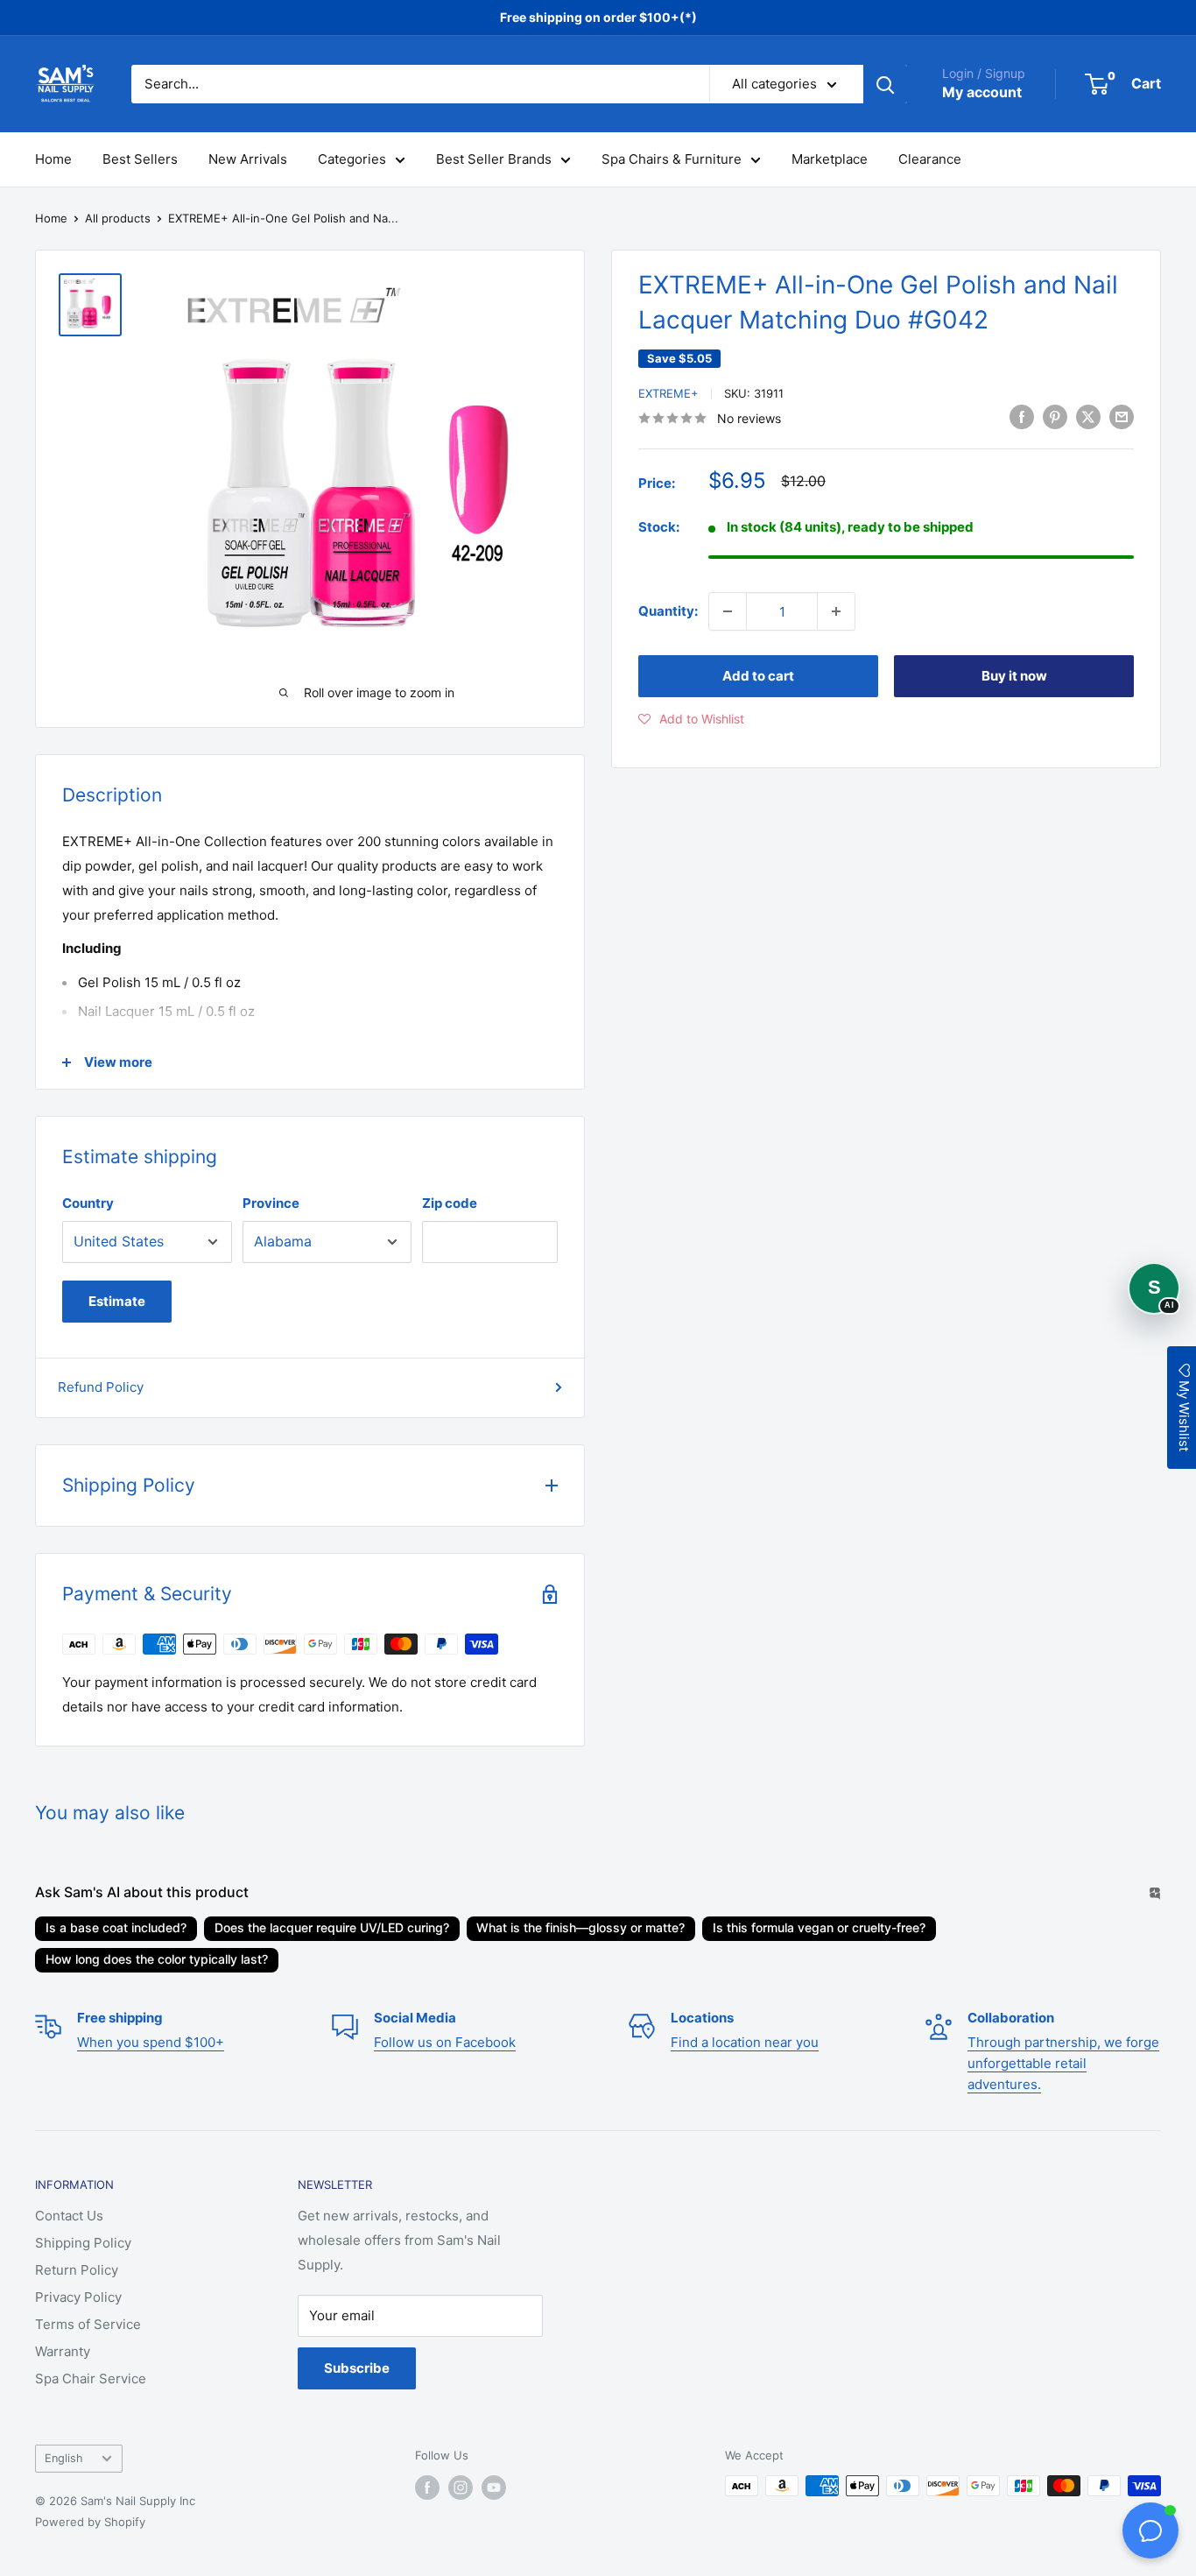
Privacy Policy (78, 2297)
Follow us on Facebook (445, 2042)
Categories (352, 159)
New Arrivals (248, 159)
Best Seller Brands (494, 159)
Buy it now (1014, 676)
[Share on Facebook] (1022, 416)
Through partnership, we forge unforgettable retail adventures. (1063, 2063)
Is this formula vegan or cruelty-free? (819, 1927)
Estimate (117, 1301)
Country (88, 1203)
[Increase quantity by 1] (836, 611)
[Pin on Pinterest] (1055, 416)
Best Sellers (140, 159)
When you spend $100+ (151, 2042)
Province (271, 1203)
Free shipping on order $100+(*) (598, 17)
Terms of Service (88, 2324)
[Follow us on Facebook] (427, 2488)
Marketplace (830, 159)
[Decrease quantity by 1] (728, 611)
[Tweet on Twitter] (1088, 416)
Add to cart (758, 676)
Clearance (930, 159)
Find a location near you (745, 2042)
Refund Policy (101, 1387)
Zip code (450, 1203)
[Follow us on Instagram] (461, 2488)
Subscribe (357, 2368)
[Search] (885, 84)
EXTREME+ (668, 393)
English (64, 2458)
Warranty (63, 2351)
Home (53, 159)
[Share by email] (1122, 416)
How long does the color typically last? (157, 1959)
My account (982, 92)
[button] (691, 719)
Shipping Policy (83, 2243)
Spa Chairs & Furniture (672, 159)
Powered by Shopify (90, 2522)
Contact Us (69, 2216)
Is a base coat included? (116, 1927)
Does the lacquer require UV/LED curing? (332, 1927)
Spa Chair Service (91, 2378)
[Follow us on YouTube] (494, 2488)
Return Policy (77, 2270)
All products (118, 218)
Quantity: (668, 611)
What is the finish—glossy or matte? (580, 1927)
